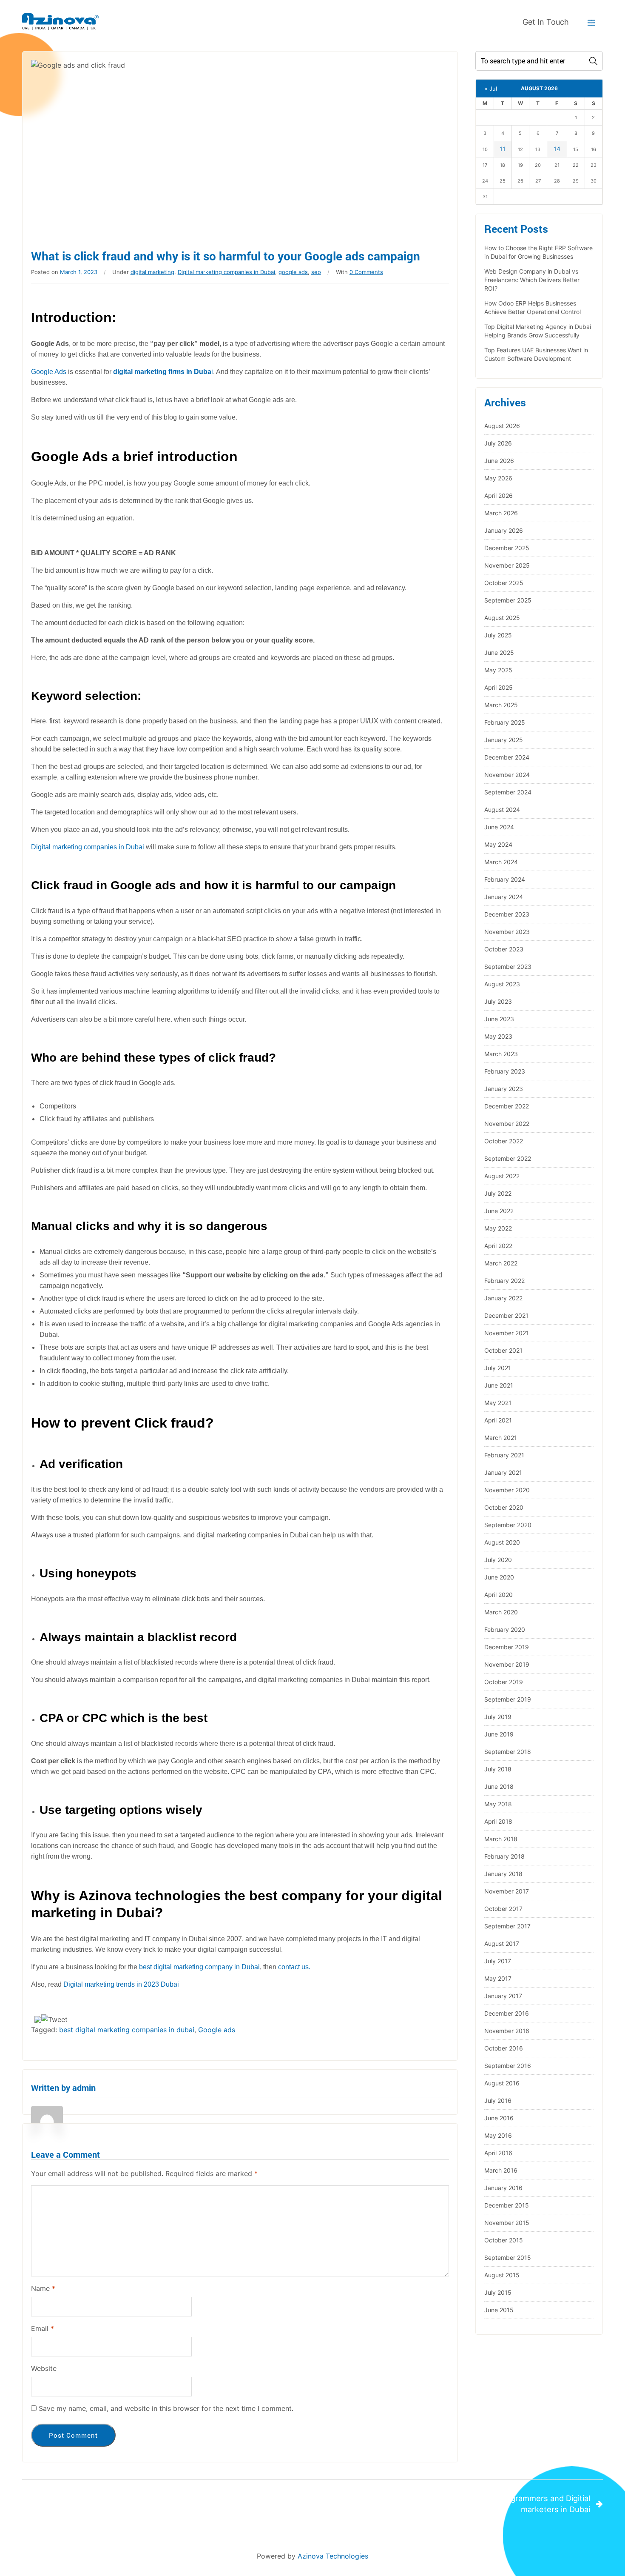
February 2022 (504, 1281)
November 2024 (507, 775)
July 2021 (498, 1368)
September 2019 (508, 1699)
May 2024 (498, 844)
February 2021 (504, 1455)
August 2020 (502, 1542)
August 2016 (502, 2083)
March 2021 (501, 1438)
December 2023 (507, 914)
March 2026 (501, 513)
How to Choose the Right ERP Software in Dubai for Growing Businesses (538, 252)
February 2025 (505, 722)
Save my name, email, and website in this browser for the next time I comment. (166, 2408)
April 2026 (499, 495)
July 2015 (498, 2292)
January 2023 (504, 1089)
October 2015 (504, 2240)
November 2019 (507, 1664)
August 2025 (502, 618)
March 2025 (501, 705)
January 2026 (504, 530)
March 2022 (501, 1263)
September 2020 (508, 1525)
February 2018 (504, 1856)
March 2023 (501, 1054)
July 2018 (498, 1769)
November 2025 (507, 565)
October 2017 (503, 1909)
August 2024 (502, 810)
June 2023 (499, 1019)
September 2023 (508, 967)
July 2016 (498, 2100)
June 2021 (499, 1385)
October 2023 (504, 949)
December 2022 (507, 1106)
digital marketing (152, 272)
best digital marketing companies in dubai (127, 2030)
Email (43, 2328)
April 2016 (498, 2153)
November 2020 (507, 1490)
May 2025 (498, 670)
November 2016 (507, 2031)
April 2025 (499, 687)
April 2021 (498, 1420)
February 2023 (505, 1071)
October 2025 (504, 583)
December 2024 (507, 757)
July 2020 (498, 1560)
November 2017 (507, 1891)
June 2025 (499, 653)
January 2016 (503, 2188)
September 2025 (508, 600)
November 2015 (507, 2223)
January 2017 (503, 1996)
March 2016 (501, 2170)
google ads (293, 272)
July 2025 (498, 635)
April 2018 (498, 1821)
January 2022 (503, 1298)
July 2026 (498, 443)
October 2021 (503, 1350)
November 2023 (507, 932)
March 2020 (501, 1612)
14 (557, 149)
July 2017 (498, 1961)
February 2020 (505, 1629)
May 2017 (498, 1978)
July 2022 (498, 1193)
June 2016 (499, 2118)
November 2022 (507, 1124)
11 (503, 149)
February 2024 (505, 879)
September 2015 (508, 2258)
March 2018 (501, 1839)
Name (43, 2288)
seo (316, 272)
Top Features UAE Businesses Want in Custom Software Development (536, 354)
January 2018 (503, 1874)
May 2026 (498, 478)
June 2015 (499, 2310)
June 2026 (499, 461)
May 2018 (498, 1804)
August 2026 (502, 426)
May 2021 (498, 1403)
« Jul (491, 89)
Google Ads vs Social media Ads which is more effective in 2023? (155, 2498)
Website (44, 2368)
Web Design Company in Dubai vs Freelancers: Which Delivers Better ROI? (532, 280)
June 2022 (499, 1211)
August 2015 (502, 2275)
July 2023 (498, 1001)
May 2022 (498, 1228)
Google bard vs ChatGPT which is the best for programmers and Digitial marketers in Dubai (459, 2504)
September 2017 (507, 1926)
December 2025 (507, 548)
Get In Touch (546, 22)
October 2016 (504, 2048)
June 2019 (499, 1734)
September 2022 (508, 1158)
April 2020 (499, 1595)
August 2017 (502, 1943)
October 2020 (504, 1507)
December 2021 (506, 1315)
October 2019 (504, 1682)
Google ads (217, 2030)
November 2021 (507, 1333)
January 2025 (504, 740)
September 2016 (508, 2066)
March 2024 (501, 862)
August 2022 (502, 1176)
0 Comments (366, 272)
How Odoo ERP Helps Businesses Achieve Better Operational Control (533, 307)
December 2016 (507, 2013)
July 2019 (498, 1717)
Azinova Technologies (333, 2556)
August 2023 (502, 984)
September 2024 (508, 792)
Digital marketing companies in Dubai (226, 272)
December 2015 (507, 2205)
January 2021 (503, 1472)
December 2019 (507, 1647)
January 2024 (504, 897)
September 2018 (508, 1752)
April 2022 (498, 1246)
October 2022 (504, 1141)
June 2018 (499, 1786)
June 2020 (499, 1577)
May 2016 (498, 2135)
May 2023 (498, 1036)
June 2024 (499, 827)
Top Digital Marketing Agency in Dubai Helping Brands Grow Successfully (538, 331)
